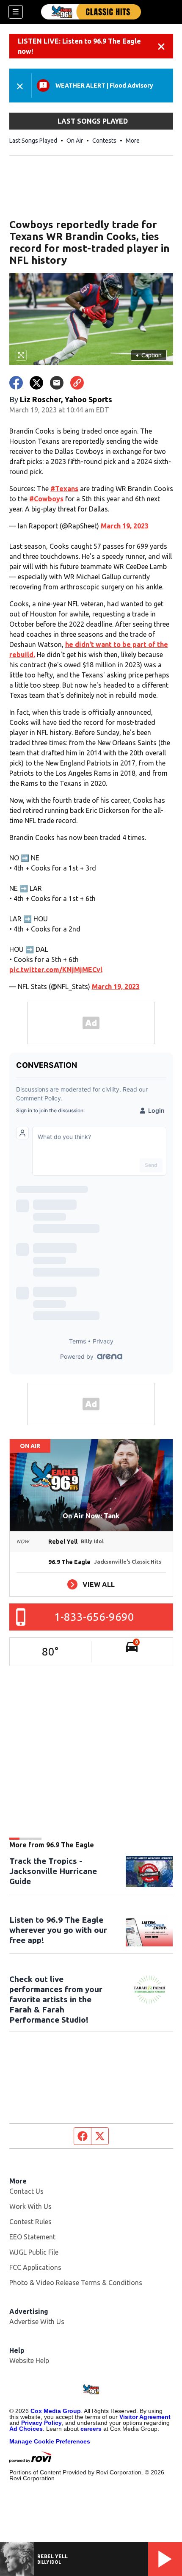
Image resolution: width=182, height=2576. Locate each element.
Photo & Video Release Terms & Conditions (76, 2283)
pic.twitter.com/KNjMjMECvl (56, 970)
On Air (75, 141)
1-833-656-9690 (94, 1617)
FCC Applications (35, 2267)
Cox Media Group (56, 2411)
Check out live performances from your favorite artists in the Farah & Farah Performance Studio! (56, 1999)
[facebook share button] (16, 383)
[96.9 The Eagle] (91, 12)
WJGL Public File (34, 2252)
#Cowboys (46, 499)
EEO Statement (32, 2237)
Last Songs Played (33, 141)
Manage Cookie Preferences (50, 2441)
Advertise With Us (37, 2322)
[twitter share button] (36, 383)
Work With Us (30, 2206)
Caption (149, 355)
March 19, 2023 (125, 526)
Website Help (29, 2360)
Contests (104, 141)
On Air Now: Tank (91, 1516)
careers (91, 2429)
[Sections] (16, 12)
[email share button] (57, 383)
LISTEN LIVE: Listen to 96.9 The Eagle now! (79, 46)
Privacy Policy (41, 2423)
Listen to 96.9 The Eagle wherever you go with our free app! (58, 1930)
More (133, 141)
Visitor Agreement (145, 2417)
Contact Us (26, 2191)
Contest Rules (30, 2222)
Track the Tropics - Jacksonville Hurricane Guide (53, 1871)
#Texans (64, 489)
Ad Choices (26, 2429)
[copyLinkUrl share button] (77, 383)
